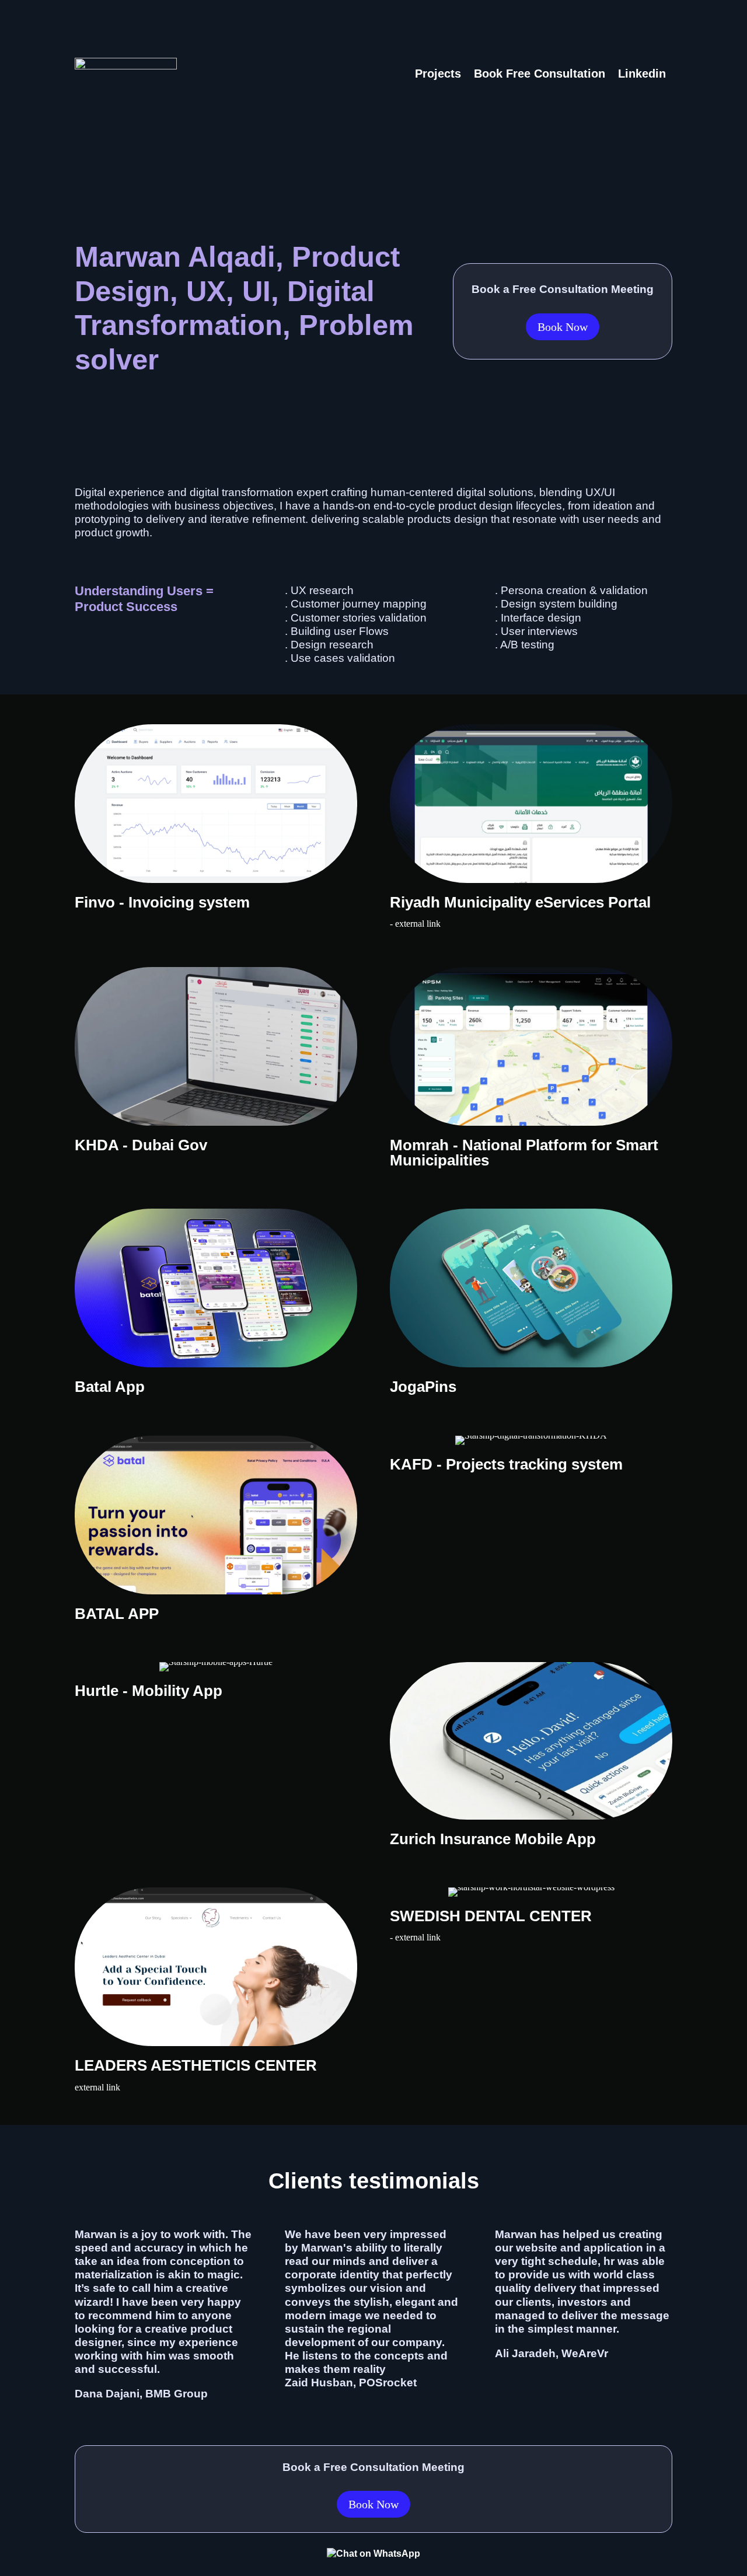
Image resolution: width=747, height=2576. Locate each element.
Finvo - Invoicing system (162, 902)
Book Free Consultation (540, 74)
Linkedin (642, 74)
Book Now (563, 327)
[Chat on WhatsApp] (373, 2554)
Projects (438, 74)
